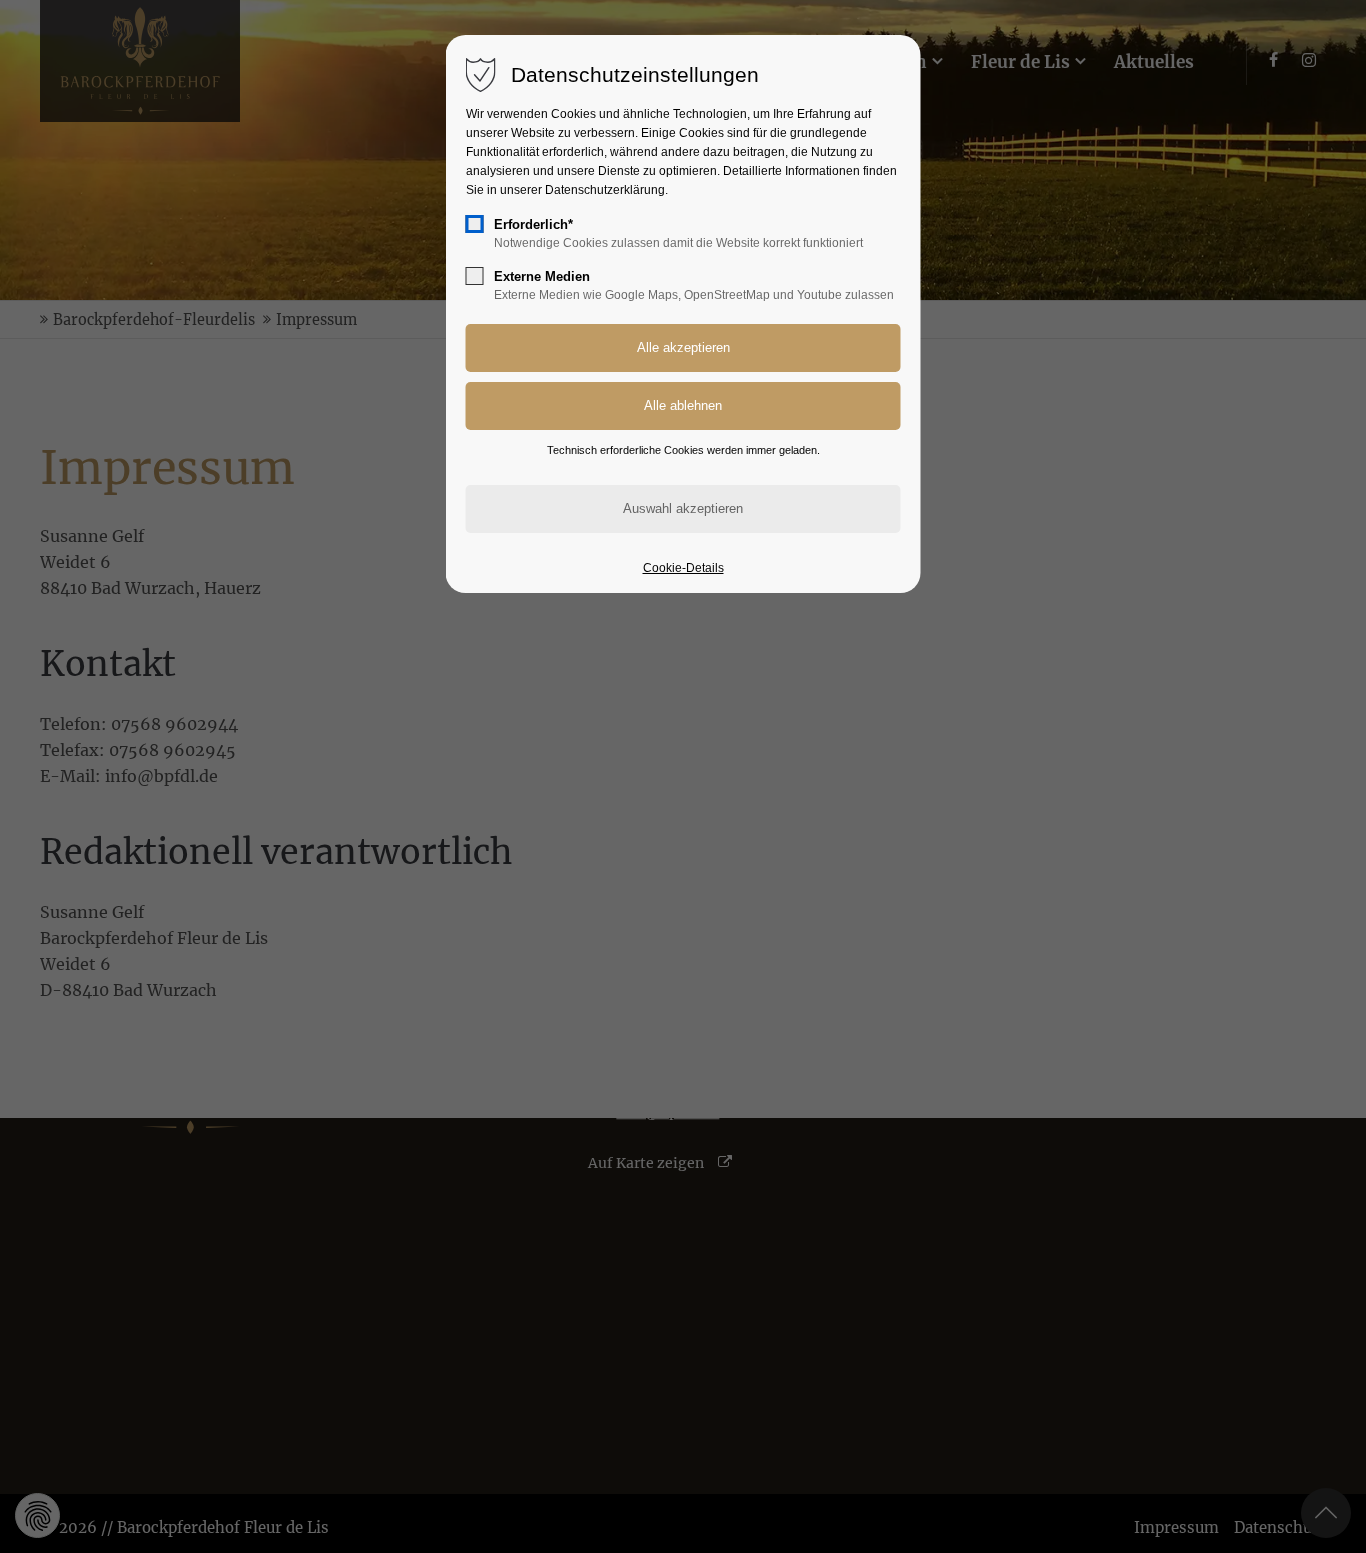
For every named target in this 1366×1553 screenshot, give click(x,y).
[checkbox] (475, 224)
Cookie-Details (683, 568)
